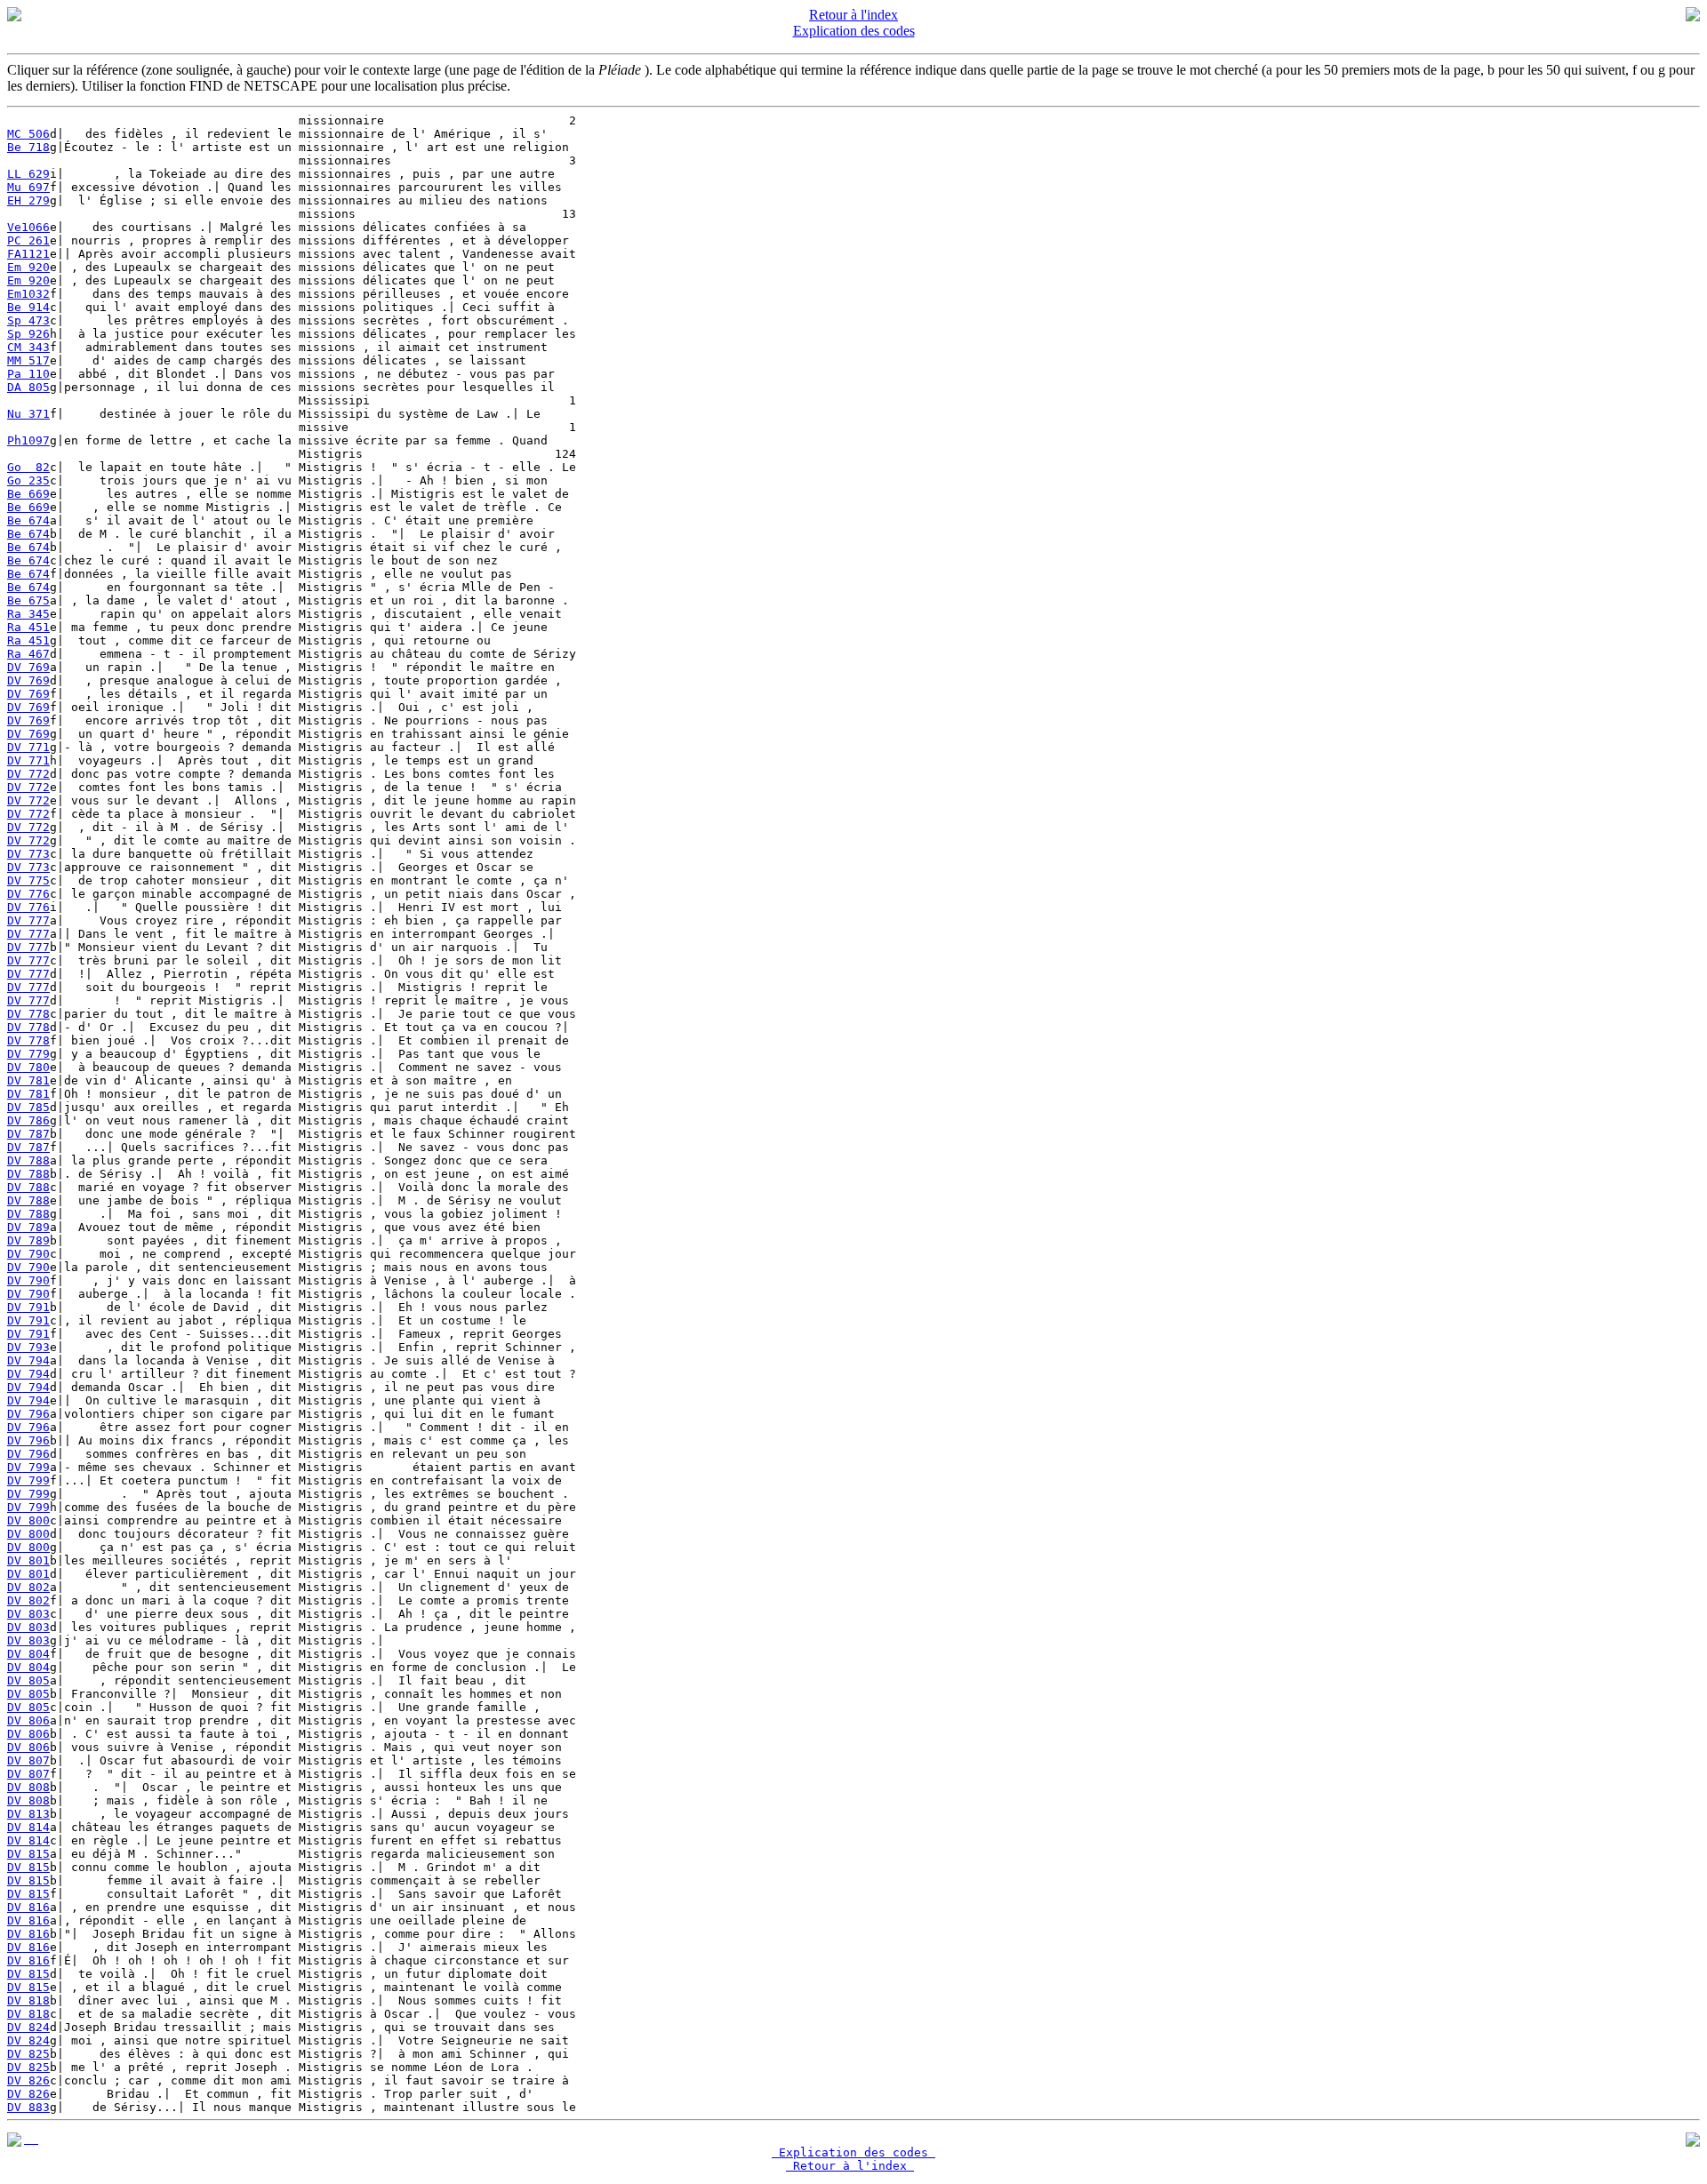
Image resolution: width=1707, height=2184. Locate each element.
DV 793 (28, 1347)
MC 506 (28, 134)
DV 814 (28, 1827)
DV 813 (28, 1814)
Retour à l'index (853, 15)
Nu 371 (28, 414)
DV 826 (28, 2080)
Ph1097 (28, 440)
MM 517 (28, 360)
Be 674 (28, 520)
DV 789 (28, 1227)
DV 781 (28, 1080)
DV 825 (28, 2054)
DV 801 (28, 1560)
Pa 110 (28, 374)
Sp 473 (28, 320)
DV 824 (28, 2027)
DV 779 (28, 1054)
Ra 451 (28, 627)
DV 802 (28, 1587)
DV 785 (28, 1107)
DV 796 (28, 1414)
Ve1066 (28, 227)
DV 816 (28, 1907)
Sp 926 (28, 334)
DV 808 (28, 1787)
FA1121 (28, 254)
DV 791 (28, 1307)
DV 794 (28, 1360)
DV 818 (28, 2000)
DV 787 (28, 1134)
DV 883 (28, 2107)
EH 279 (28, 200)
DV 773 (28, 854)
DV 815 (28, 1854)
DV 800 (28, 1520)
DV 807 (28, 1760)
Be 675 (28, 600)
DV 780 (28, 1067)
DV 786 (28, 1120)
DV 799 (28, 1467)
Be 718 (28, 147)
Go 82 (28, 467)
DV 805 (28, 1680)
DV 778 (28, 1014)
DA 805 (28, 387)
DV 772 (28, 774)
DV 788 (28, 1160)
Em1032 (28, 294)
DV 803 (28, 1614)
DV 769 (28, 667)
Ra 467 (28, 654)
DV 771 (28, 747)
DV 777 (28, 920)
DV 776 (28, 894)
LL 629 (28, 174)
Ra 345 (28, 614)
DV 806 (28, 1720)
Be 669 (28, 494)
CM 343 (28, 347)
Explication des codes (854, 31)
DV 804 (28, 1654)
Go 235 (28, 480)
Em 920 (28, 267)
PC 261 (28, 240)
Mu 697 (28, 187)
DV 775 (28, 880)
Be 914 (28, 307)
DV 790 (28, 1254)
